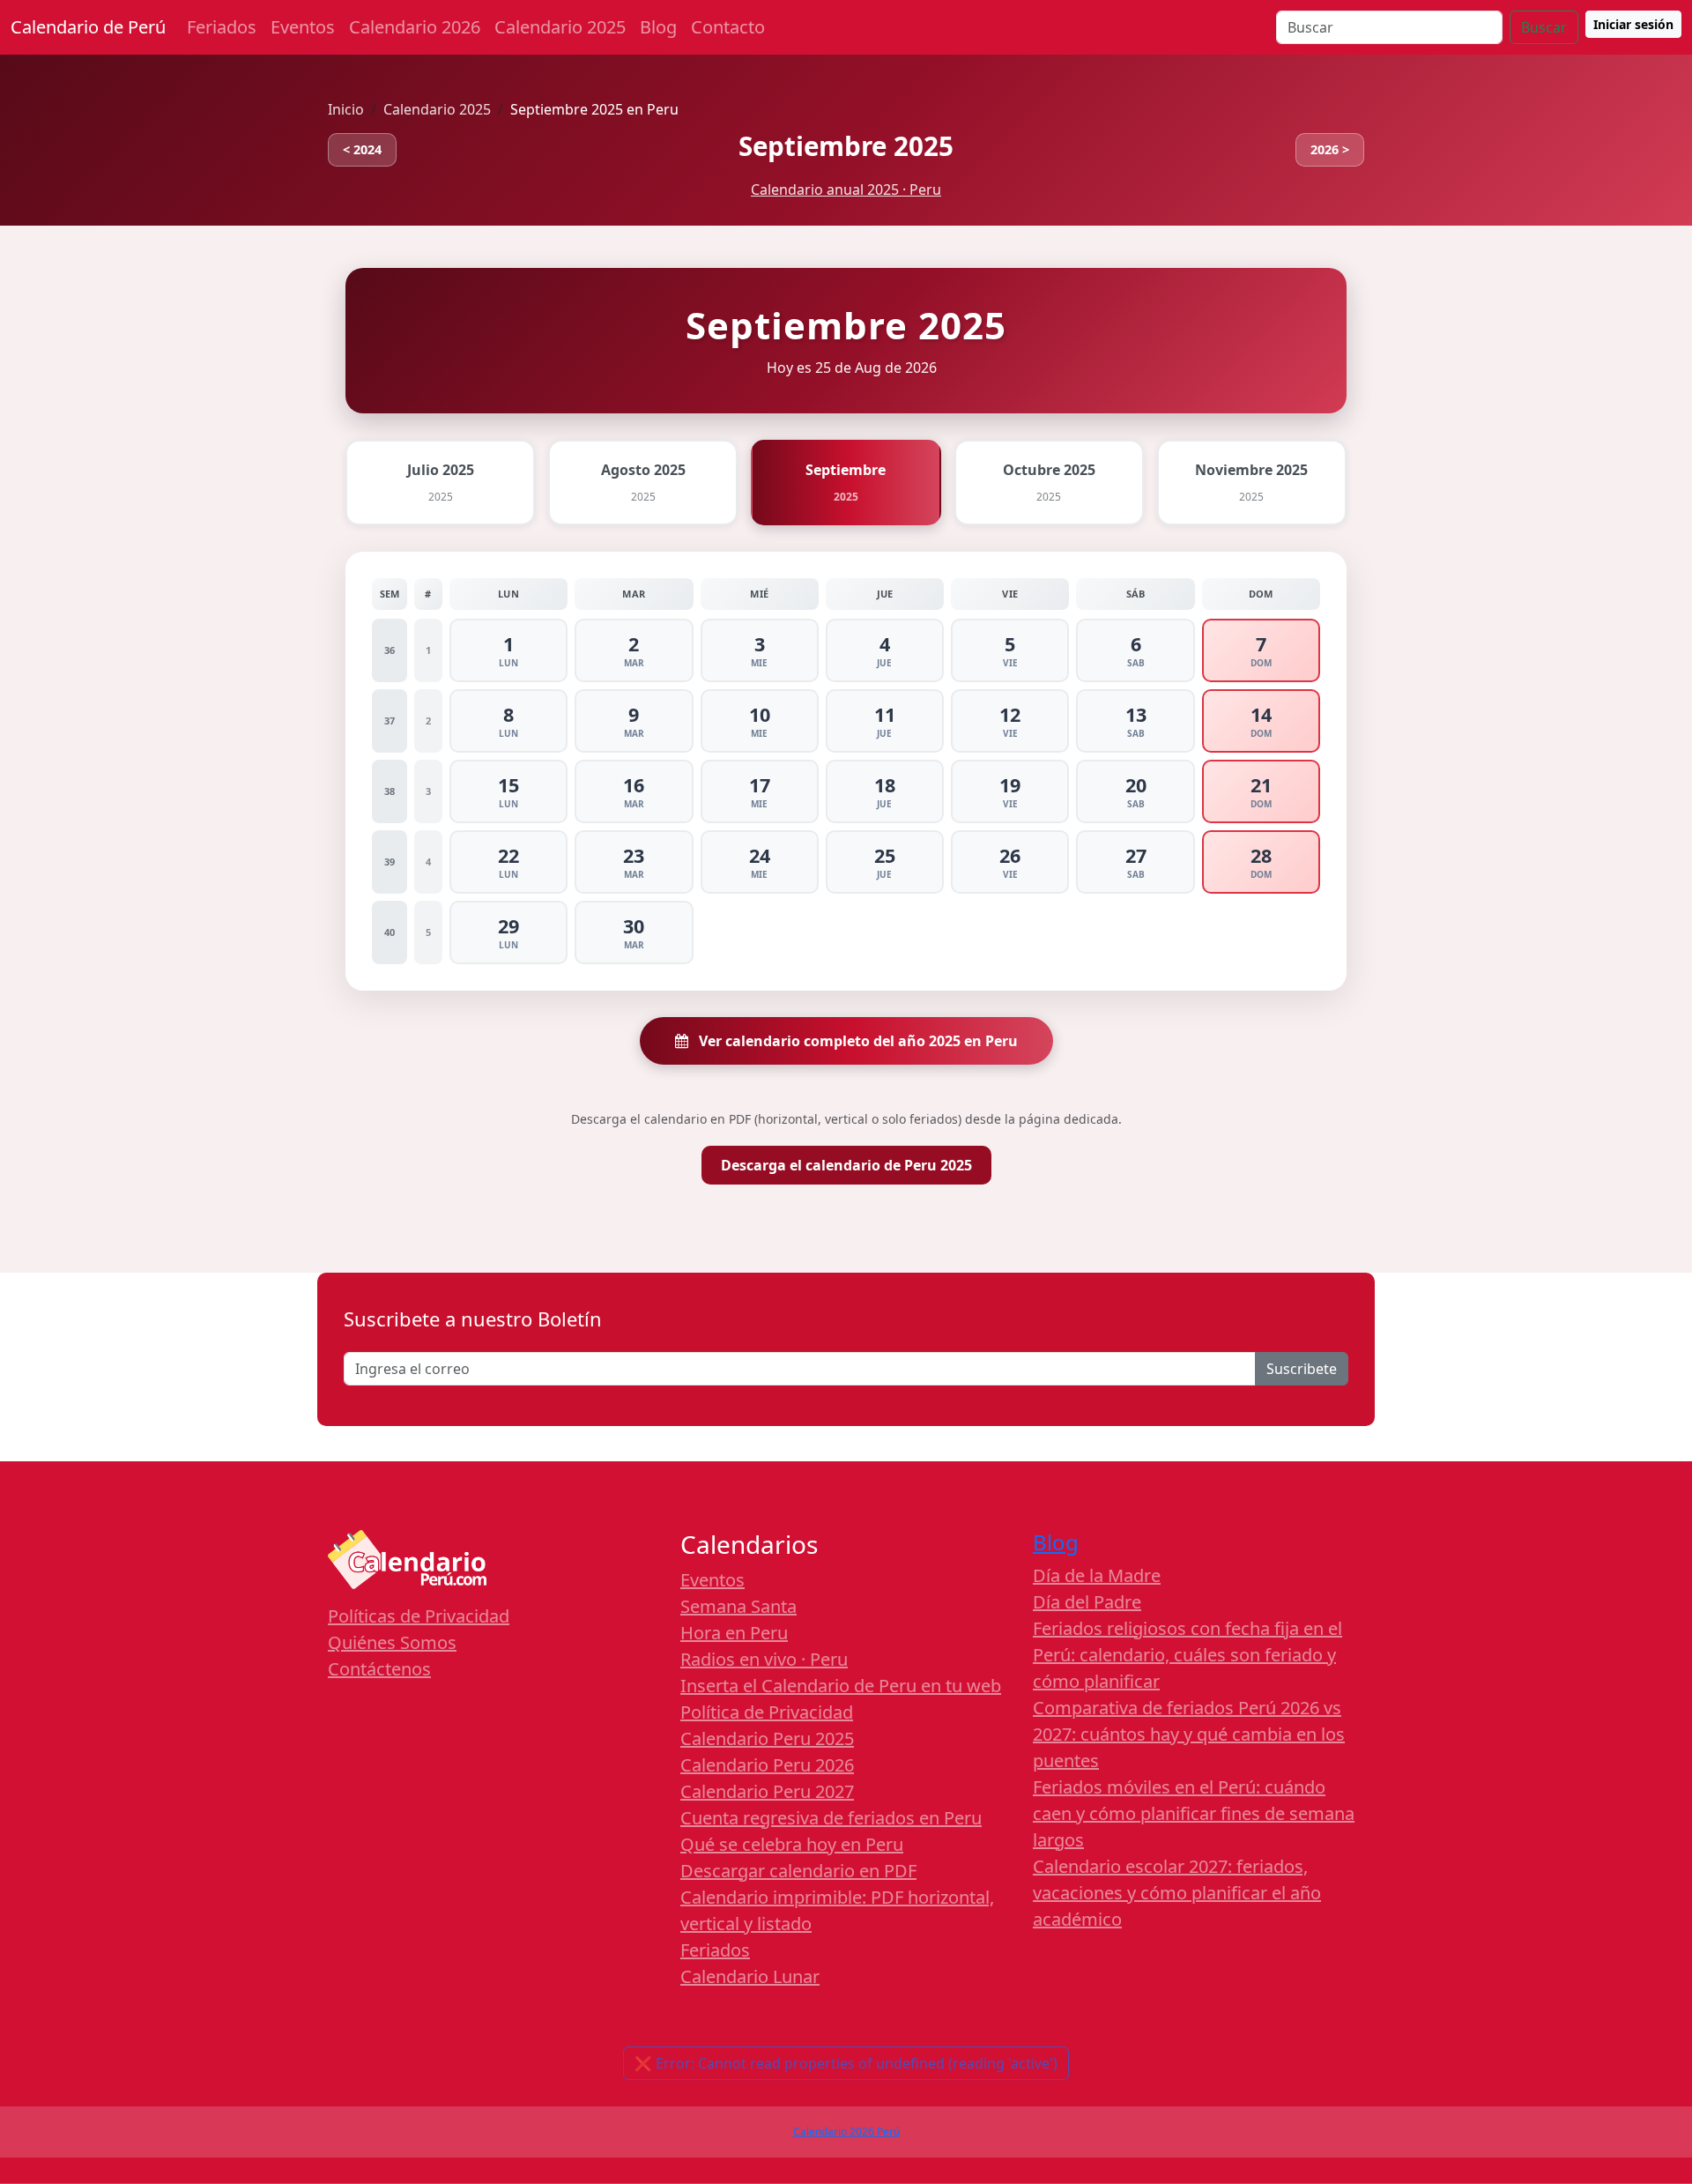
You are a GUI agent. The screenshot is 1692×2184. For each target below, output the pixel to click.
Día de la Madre (1097, 1575)
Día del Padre (1087, 1602)
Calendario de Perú (88, 27)
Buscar (1544, 27)
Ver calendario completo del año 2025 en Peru (857, 1041)
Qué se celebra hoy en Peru (792, 1844)
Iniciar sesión (1633, 24)
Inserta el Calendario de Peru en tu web (841, 1686)
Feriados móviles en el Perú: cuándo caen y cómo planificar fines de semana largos (1194, 1813)
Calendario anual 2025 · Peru (846, 189)
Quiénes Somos (392, 1642)
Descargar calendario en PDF (798, 1871)
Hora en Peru (734, 1633)
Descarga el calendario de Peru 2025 (846, 1165)
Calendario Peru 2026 (767, 1765)
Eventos (303, 27)
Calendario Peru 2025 (767, 1738)
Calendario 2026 (415, 27)
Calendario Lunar (750, 1976)
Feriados (222, 27)
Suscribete (1302, 1369)
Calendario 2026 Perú (846, 2132)
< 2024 (362, 149)
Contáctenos (379, 1669)
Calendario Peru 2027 (767, 1791)
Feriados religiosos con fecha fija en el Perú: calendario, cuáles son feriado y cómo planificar (1187, 1655)
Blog (658, 27)
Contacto (728, 27)
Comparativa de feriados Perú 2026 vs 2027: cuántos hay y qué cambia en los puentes (1189, 1734)
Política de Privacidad (767, 1712)
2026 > (1330, 149)
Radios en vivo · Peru (764, 1659)
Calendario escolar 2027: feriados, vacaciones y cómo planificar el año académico (1177, 1893)
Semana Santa (738, 1606)
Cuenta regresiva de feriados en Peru (831, 1818)
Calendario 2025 (560, 27)
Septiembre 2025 (846, 146)
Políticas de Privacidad (419, 1616)
